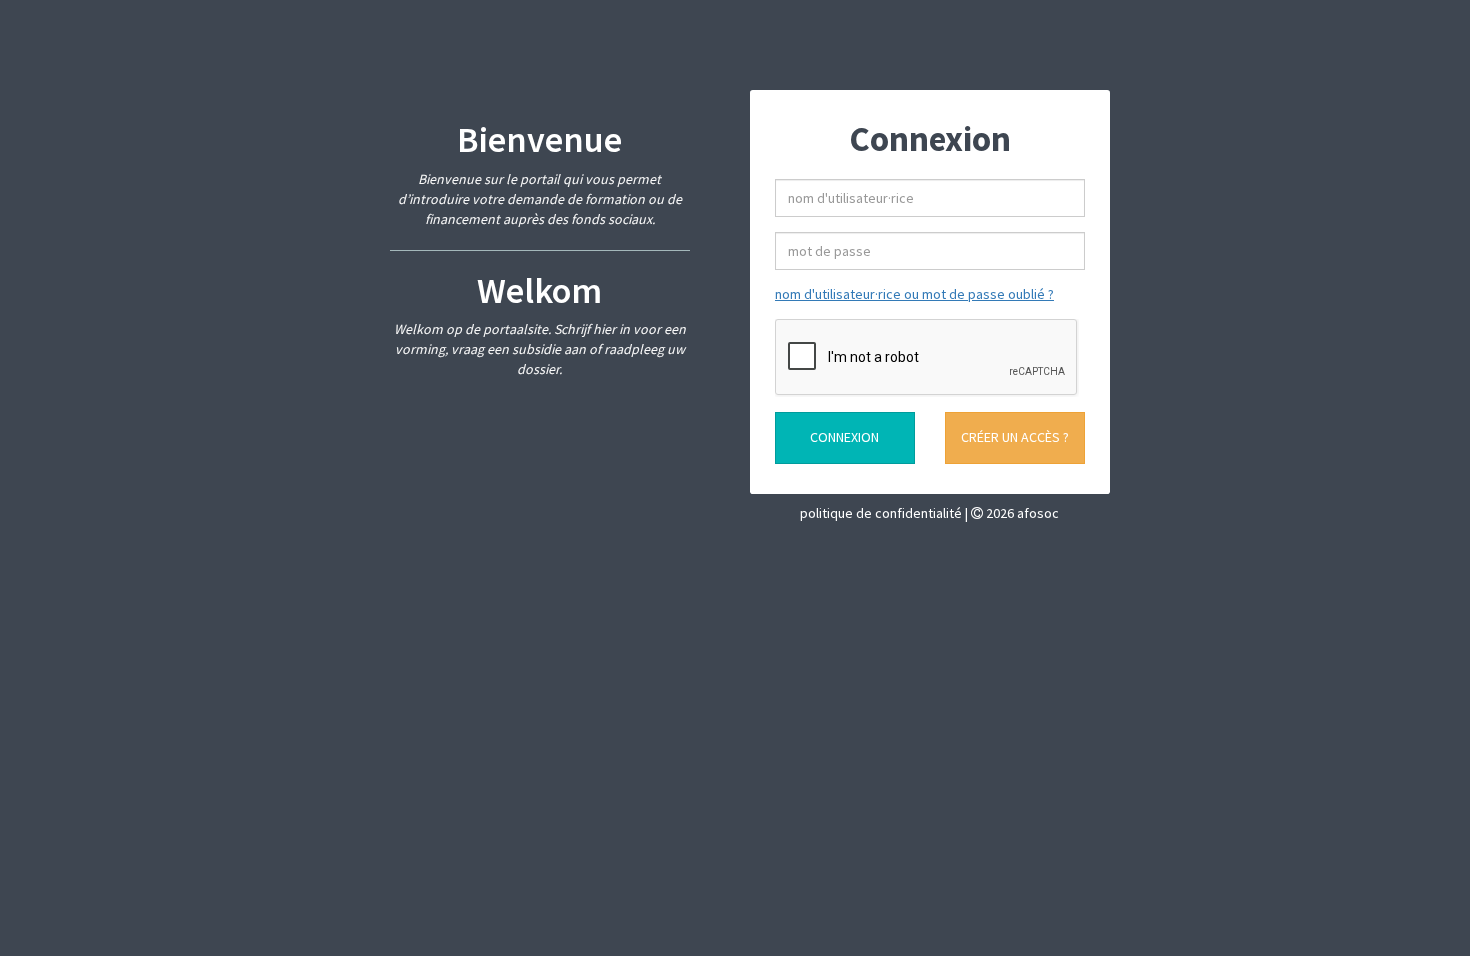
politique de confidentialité (882, 513)
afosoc (1038, 513)
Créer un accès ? (1015, 437)
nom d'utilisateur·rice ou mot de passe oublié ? (914, 294)
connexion (844, 437)
